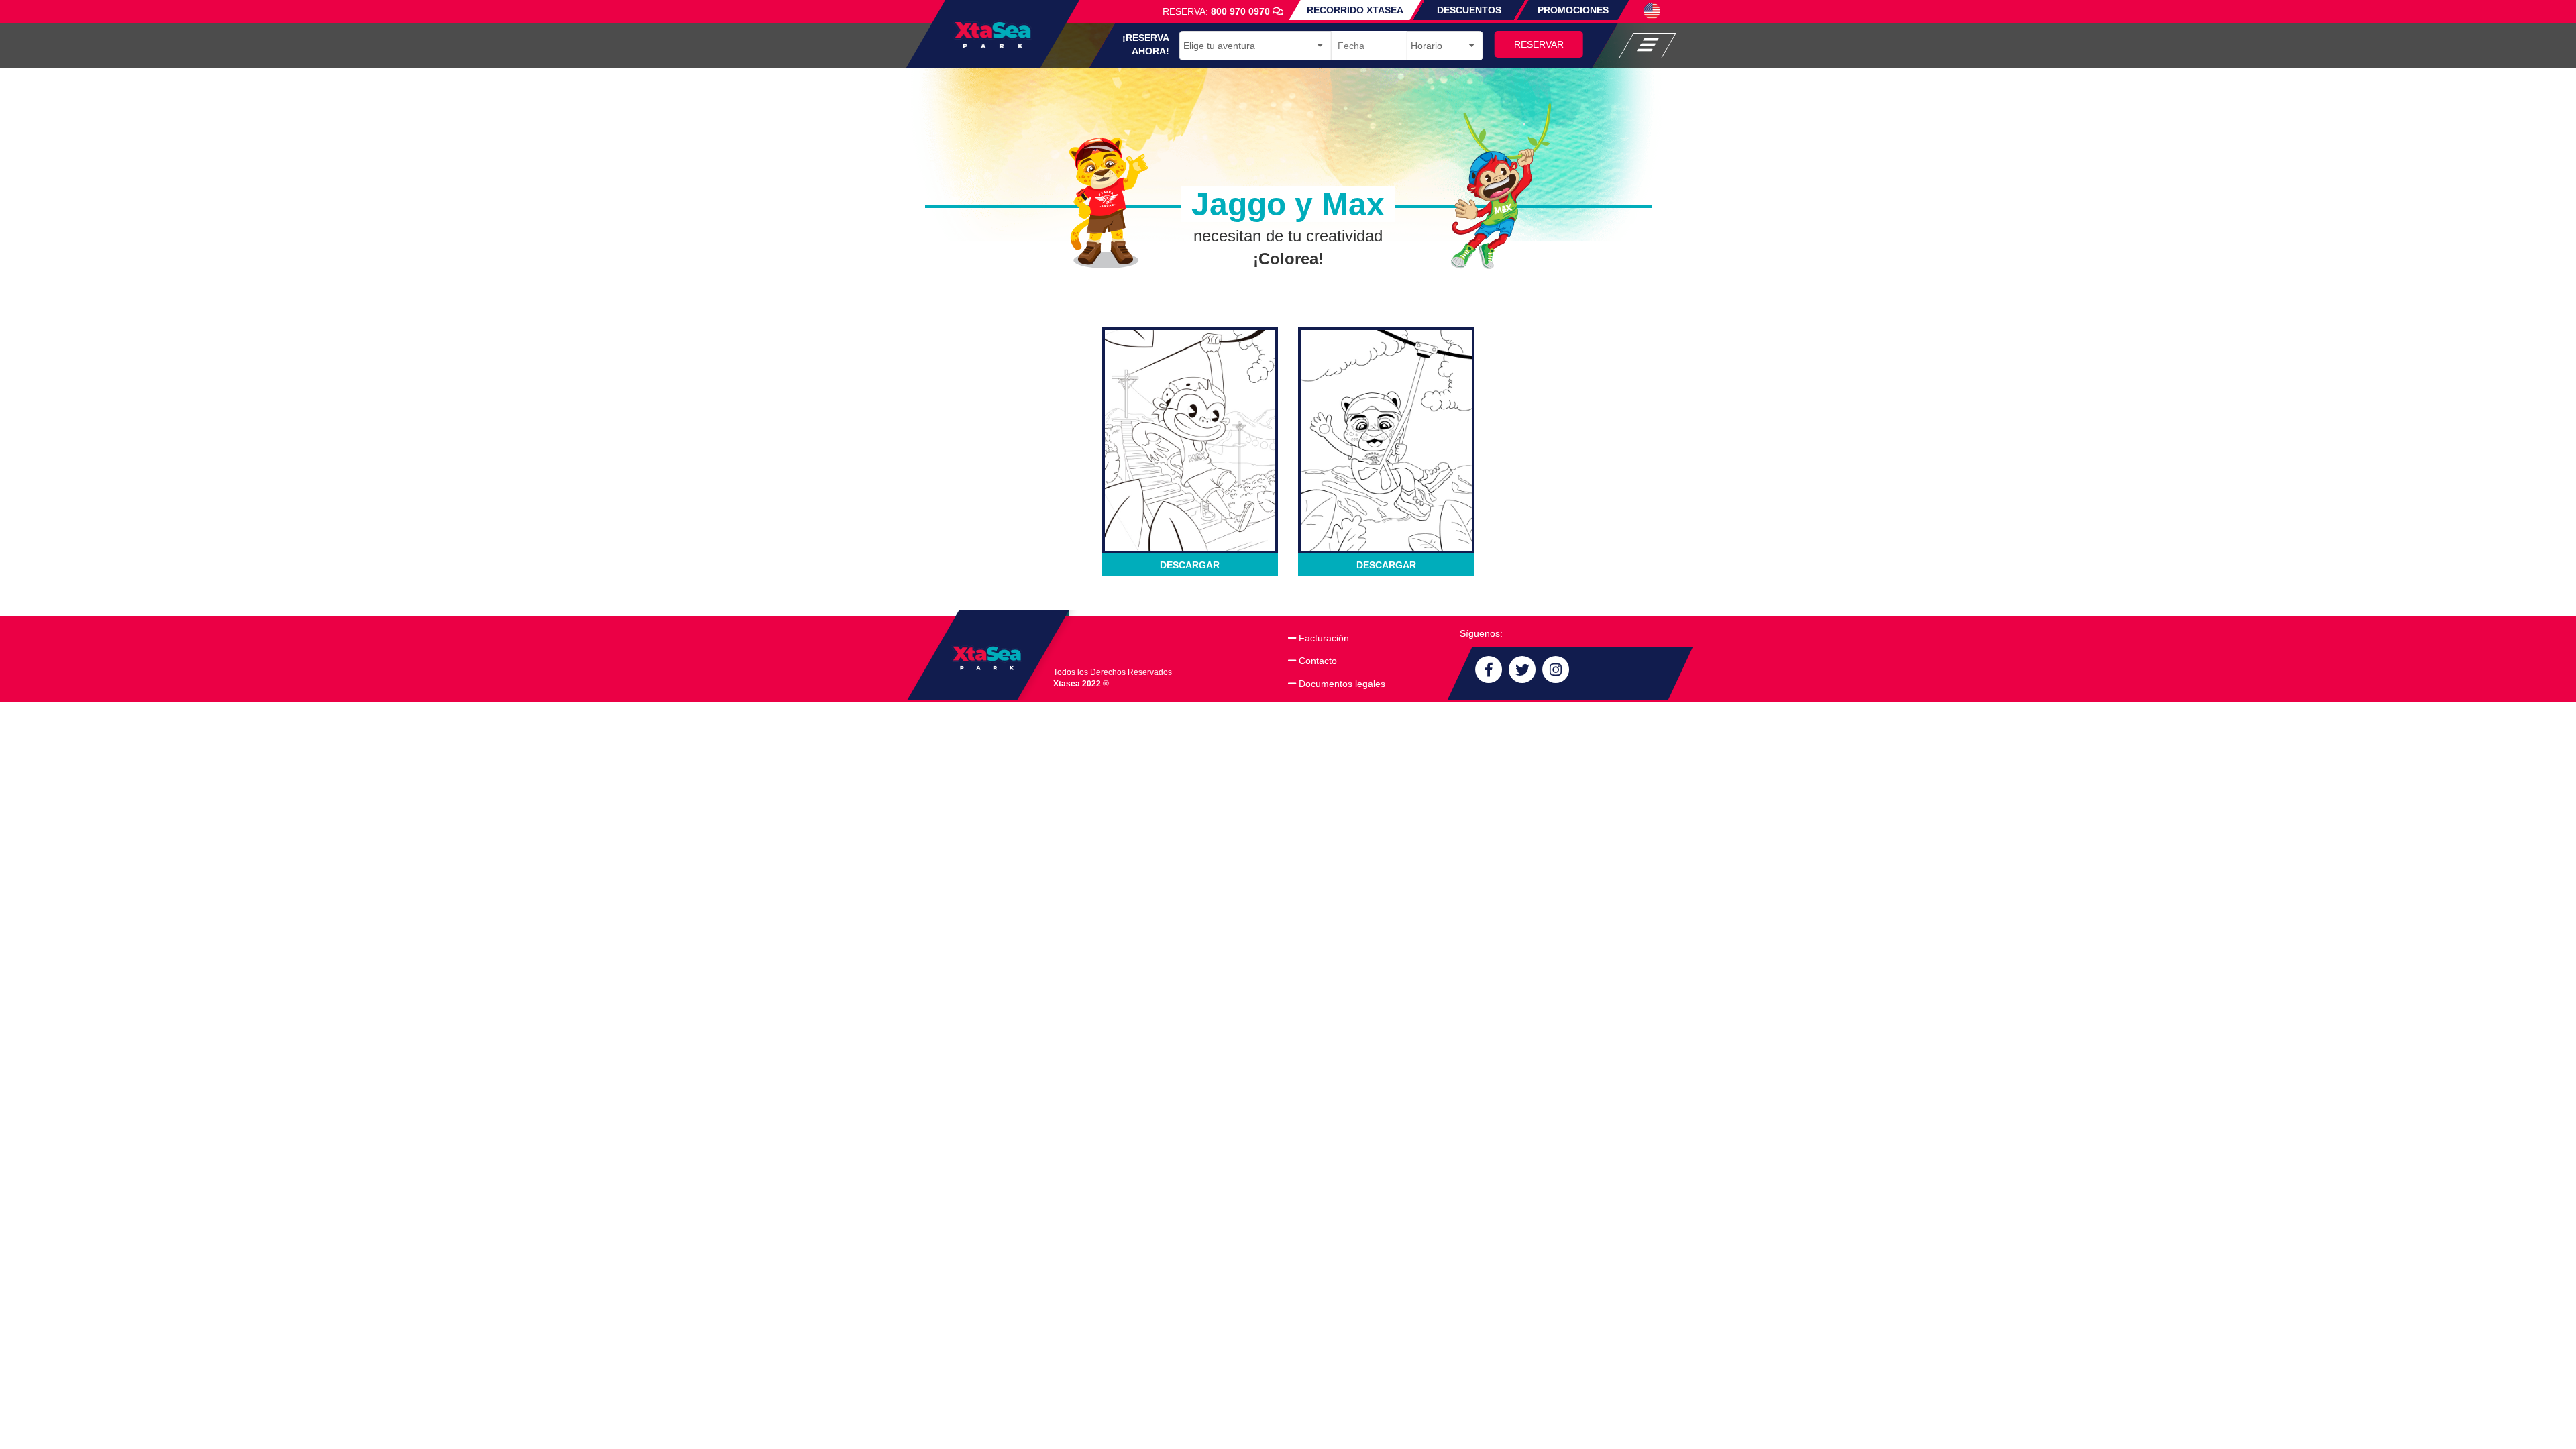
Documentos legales (1342, 684)
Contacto (1318, 661)
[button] (1255, 46)
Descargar (1190, 565)
